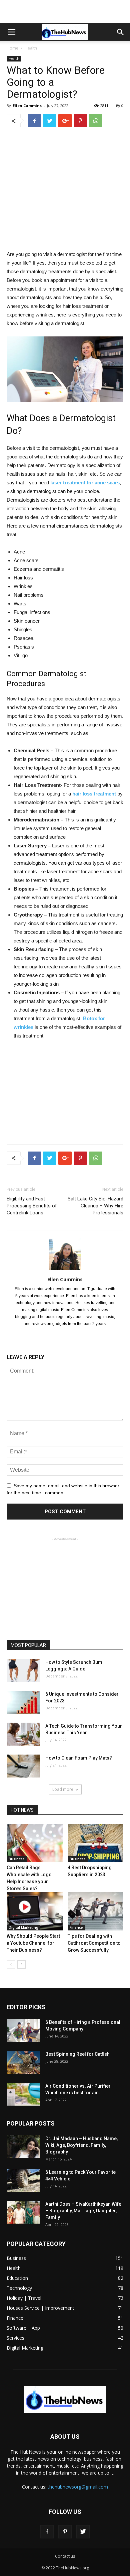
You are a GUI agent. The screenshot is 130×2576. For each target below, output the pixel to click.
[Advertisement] (65, 12)
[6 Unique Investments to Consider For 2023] (23, 1702)
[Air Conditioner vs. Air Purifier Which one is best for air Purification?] (23, 2094)
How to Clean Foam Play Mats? (79, 1758)
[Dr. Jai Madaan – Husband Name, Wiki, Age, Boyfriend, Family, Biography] (23, 2147)
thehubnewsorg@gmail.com (78, 2487)
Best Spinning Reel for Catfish (77, 2054)
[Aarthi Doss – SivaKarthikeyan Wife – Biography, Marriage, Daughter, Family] (23, 2212)
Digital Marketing (23, 1927)
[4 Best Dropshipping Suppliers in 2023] (96, 1843)
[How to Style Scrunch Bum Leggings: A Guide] (23, 1670)
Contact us (65, 2556)
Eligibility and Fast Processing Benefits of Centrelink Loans (32, 1206)
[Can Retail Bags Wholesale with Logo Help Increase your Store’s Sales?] (35, 1843)
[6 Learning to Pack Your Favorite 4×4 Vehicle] (23, 2180)
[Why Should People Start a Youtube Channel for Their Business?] (35, 1911)
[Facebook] (47, 2532)
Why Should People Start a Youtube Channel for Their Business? (33, 1943)
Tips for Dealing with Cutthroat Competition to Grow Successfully (94, 1943)
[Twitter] (83, 2532)
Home (12, 48)
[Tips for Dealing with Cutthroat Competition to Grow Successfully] (96, 1911)
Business (17, 1859)
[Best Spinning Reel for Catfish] (23, 2062)
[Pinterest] (65, 2532)
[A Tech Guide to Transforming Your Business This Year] (23, 1734)
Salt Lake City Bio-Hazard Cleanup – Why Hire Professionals (95, 1206)
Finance (76, 1927)
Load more (63, 1789)
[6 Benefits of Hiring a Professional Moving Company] (23, 2030)
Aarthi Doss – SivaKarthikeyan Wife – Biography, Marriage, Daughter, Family (83, 2211)
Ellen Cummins (27, 106)
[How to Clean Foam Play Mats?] (23, 1766)
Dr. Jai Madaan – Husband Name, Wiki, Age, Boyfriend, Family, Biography (81, 2145)
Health (31, 48)
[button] (121, 32)
